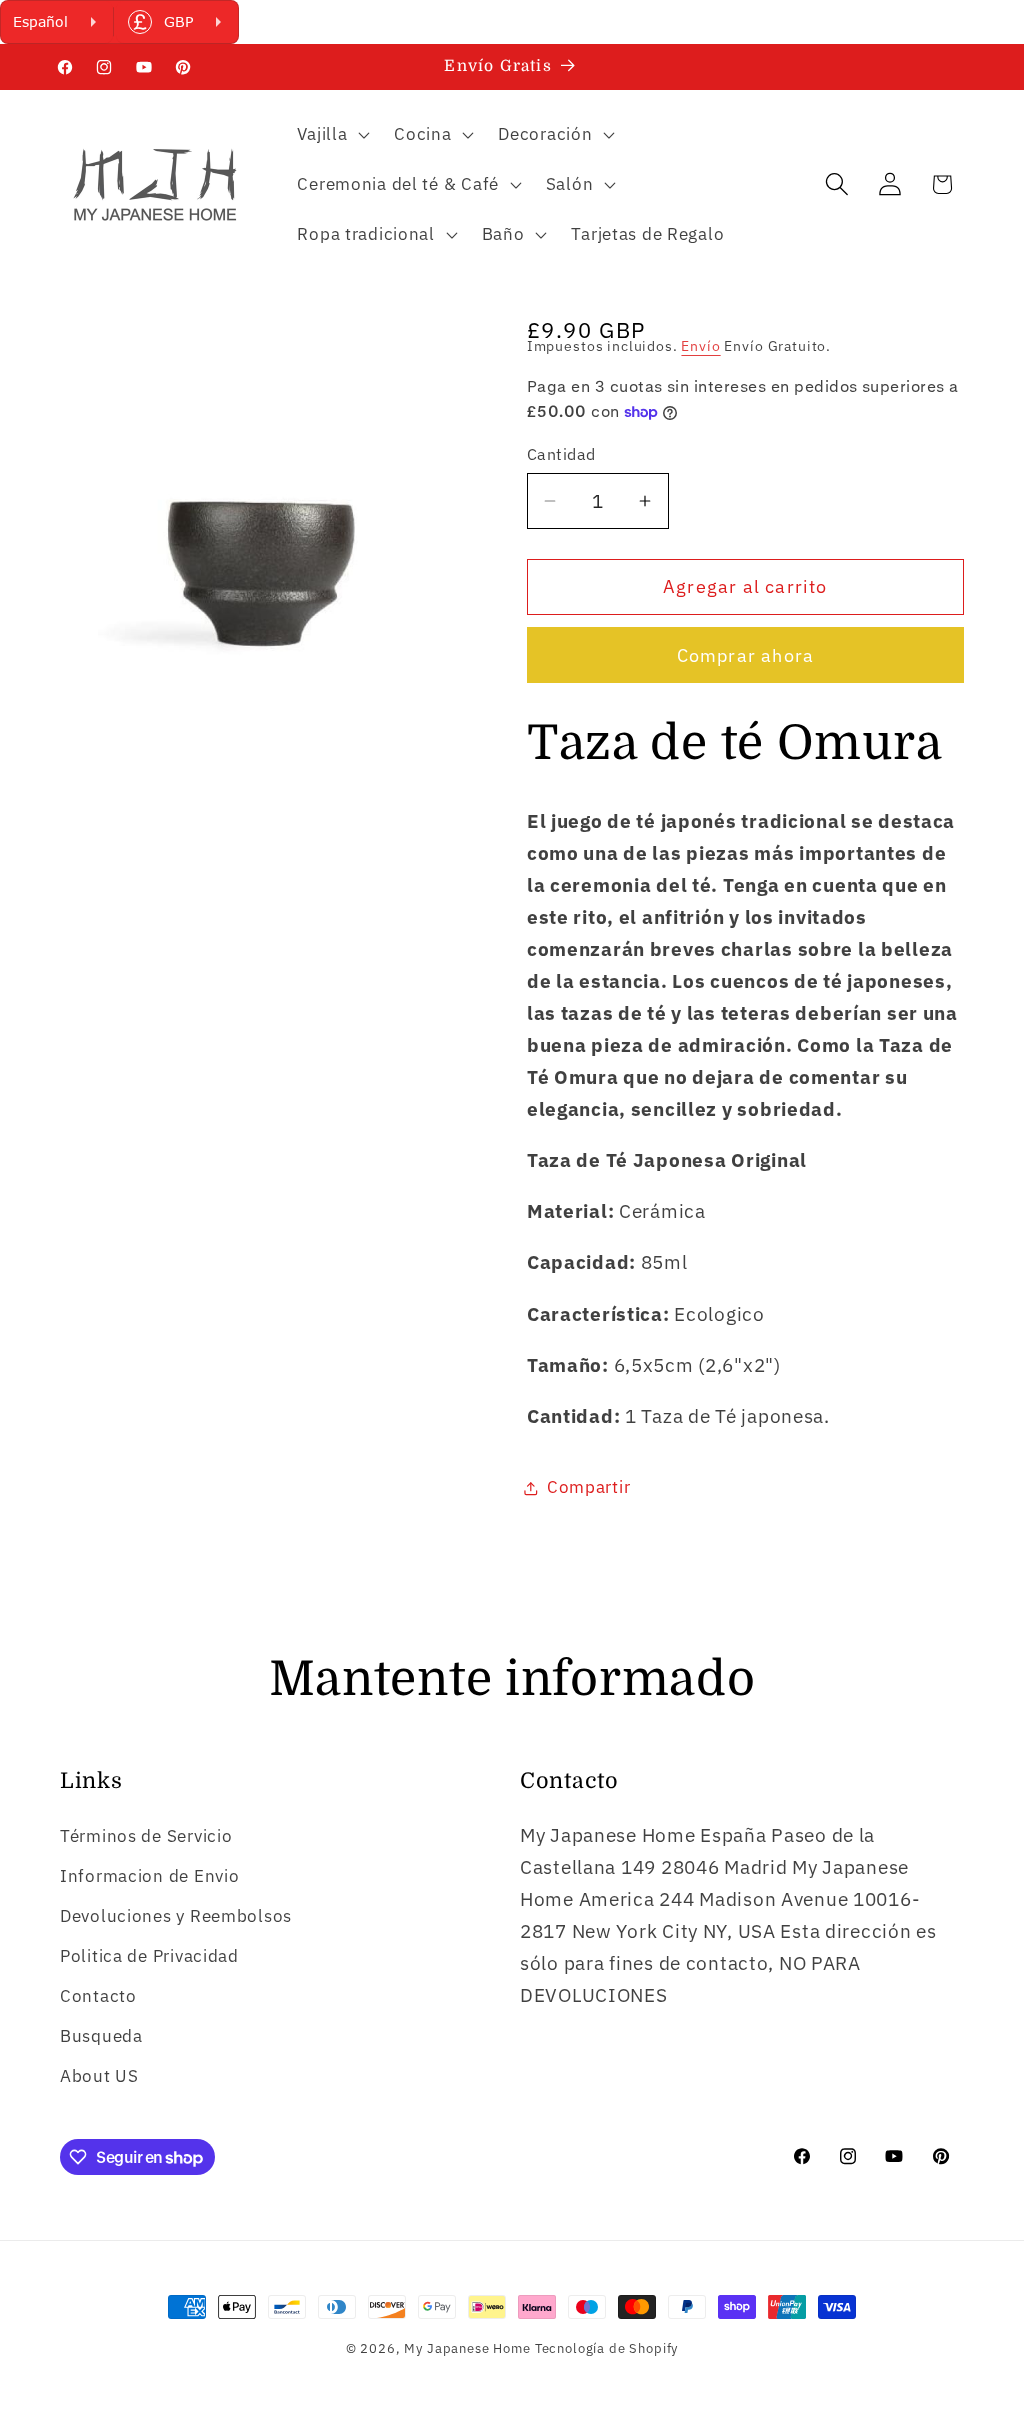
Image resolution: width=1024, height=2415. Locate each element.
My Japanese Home (467, 2348)
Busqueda (101, 2036)
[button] (331, 135)
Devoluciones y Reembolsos (176, 1916)
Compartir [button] (588, 1487)
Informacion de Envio (149, 1876)
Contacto (98, 1996)
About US (99, 2076)
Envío (700, 345)
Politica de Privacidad (149, 1956)
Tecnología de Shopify (607, 2348)
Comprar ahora (746, 655)
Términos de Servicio (146, 1836)
